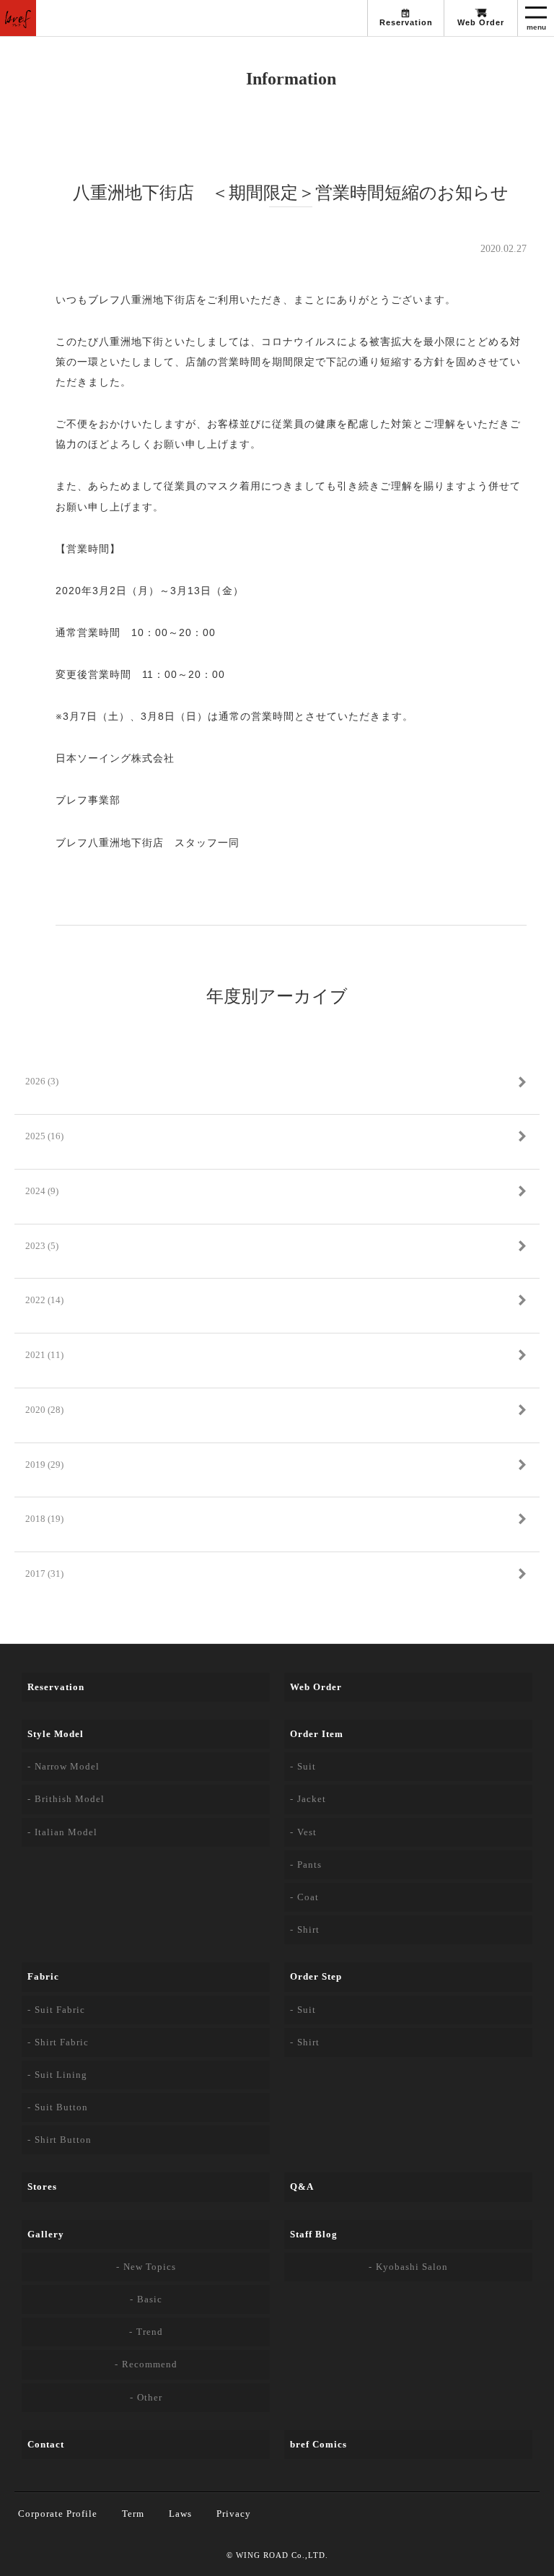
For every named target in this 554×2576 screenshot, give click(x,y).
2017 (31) (44, 1574)
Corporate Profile (58, 2514)
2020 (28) (44, 1410)
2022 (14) (44, 1300)
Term (133, 2514)
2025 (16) (44, 1136)
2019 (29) (44, 1465)
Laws (180, 2514)
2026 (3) (42, 1081)
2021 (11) (44, 1355)
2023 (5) (42, 1246)
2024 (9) (42, 1191)
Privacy (234, 2514)
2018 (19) (44, 1519)
